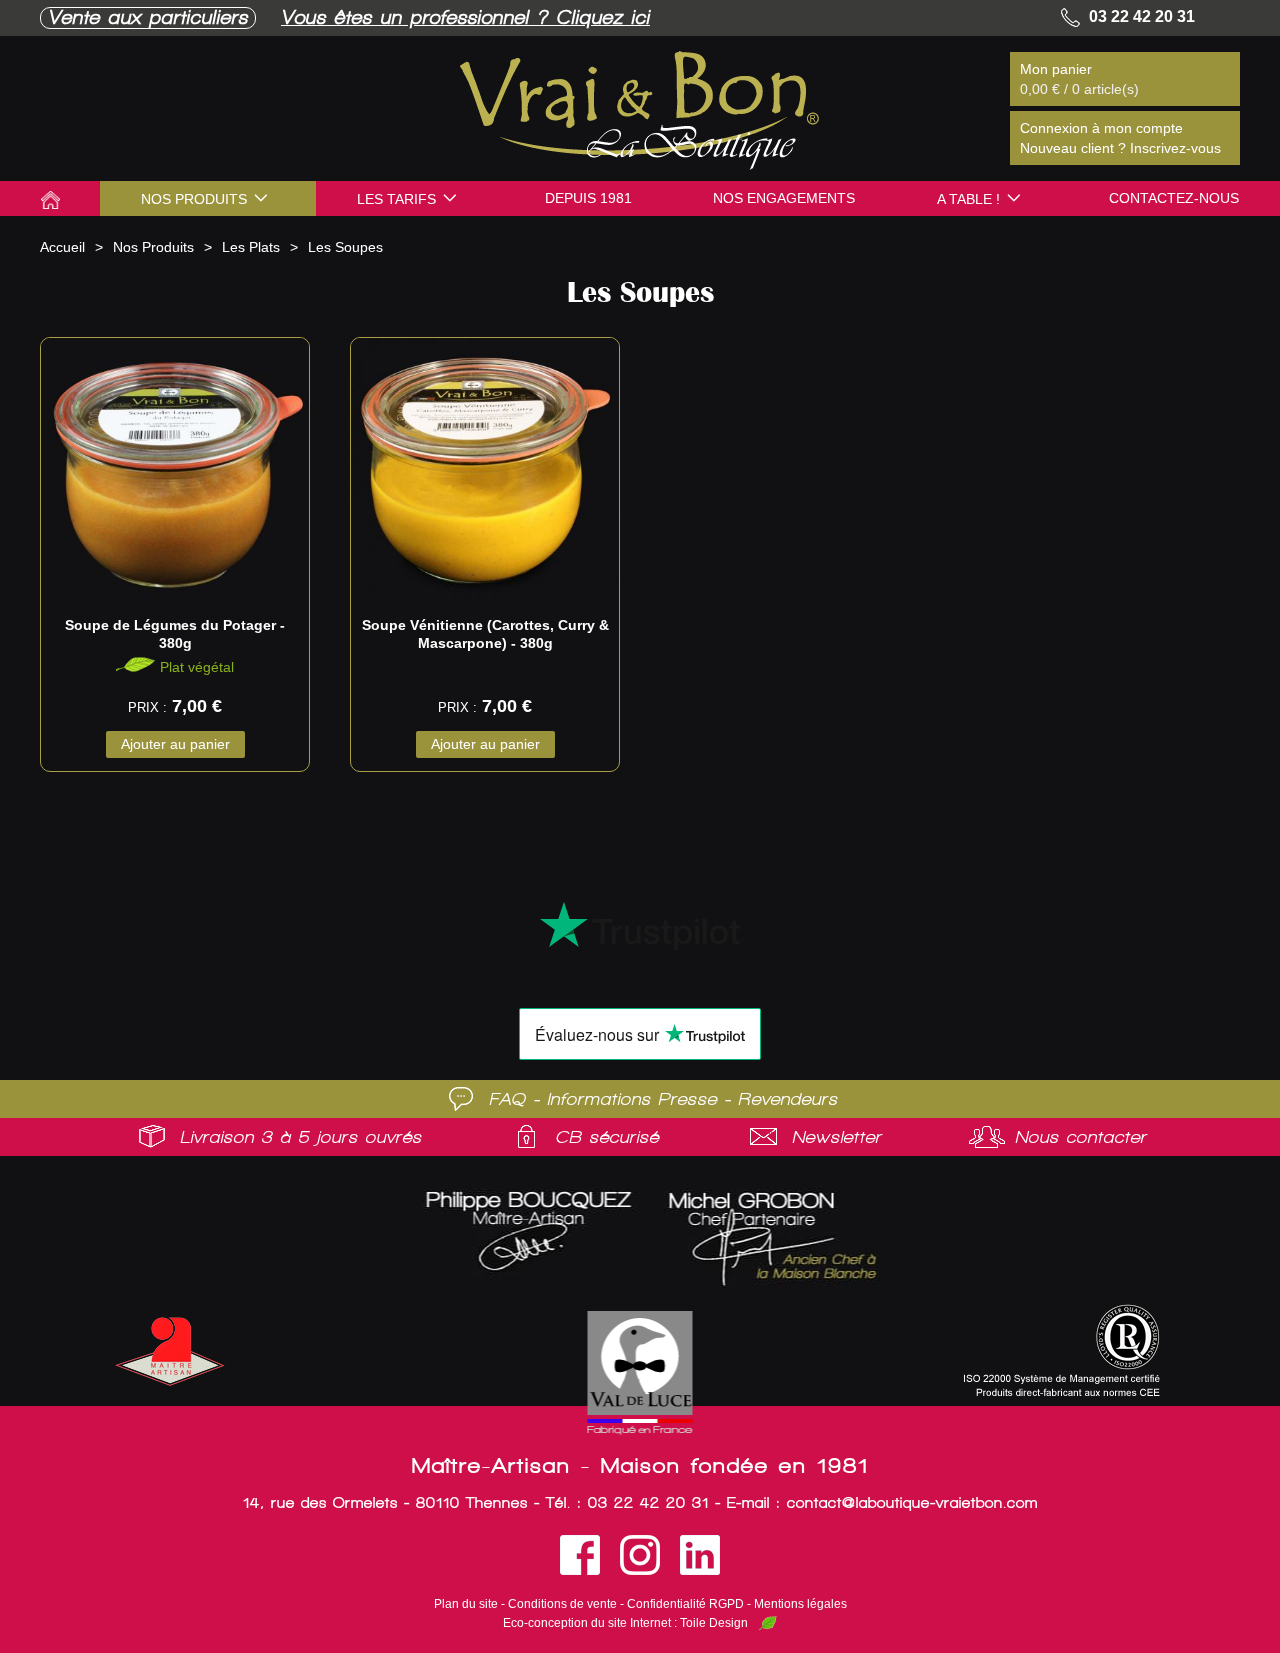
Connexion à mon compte (1101, 128)
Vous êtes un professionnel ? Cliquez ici (465, 17)
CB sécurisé (607, 1137)
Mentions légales (800, 1604)
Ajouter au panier (175, 744)
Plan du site (466, 1604)
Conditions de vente (562, 1604)
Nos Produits (153, 247)
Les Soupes (345, 247)
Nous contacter (1081, 1137)
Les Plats (251, 247)
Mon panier (1056, 69)
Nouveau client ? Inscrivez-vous (1120, 148)
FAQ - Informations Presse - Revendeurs (663, 1099)
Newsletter (837, 1137)
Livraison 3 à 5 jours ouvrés (301, 1137)
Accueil (62, 247)
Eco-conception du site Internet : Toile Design (625, 1623)
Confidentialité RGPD (685, 1604)
